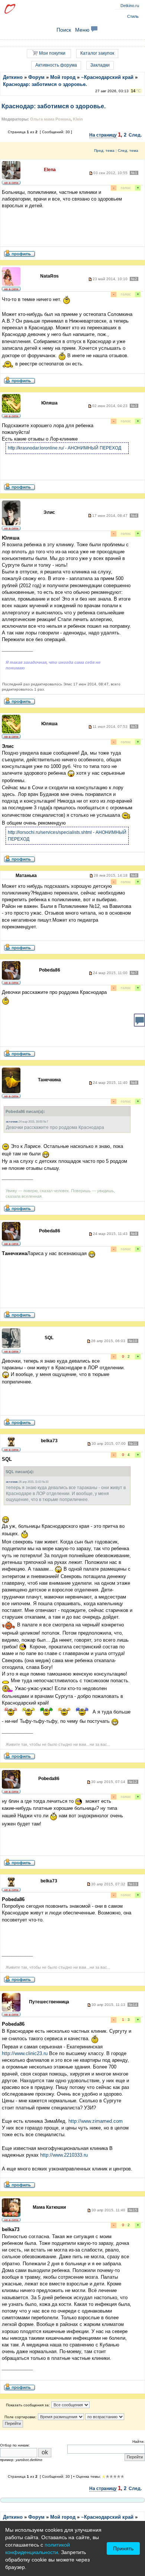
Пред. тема (104, 151)
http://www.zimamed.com (96, 2121)
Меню (83, 30)
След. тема (128, 151)
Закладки (100, 65)
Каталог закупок (97, 53)
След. (135, 135)
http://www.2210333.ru (64, 2155)
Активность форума (56, 65)
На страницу (103, 135)
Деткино (13, 77)
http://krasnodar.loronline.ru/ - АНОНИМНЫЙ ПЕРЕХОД (65, 448)
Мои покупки (52, 53)
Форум (36, 77)
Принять (123, 2548)
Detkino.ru (130, 6)
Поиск (64, 30)
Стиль (133, 16)
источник (12, 1122)
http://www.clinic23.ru (25, 2053)
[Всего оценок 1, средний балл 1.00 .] (104, 2477)
